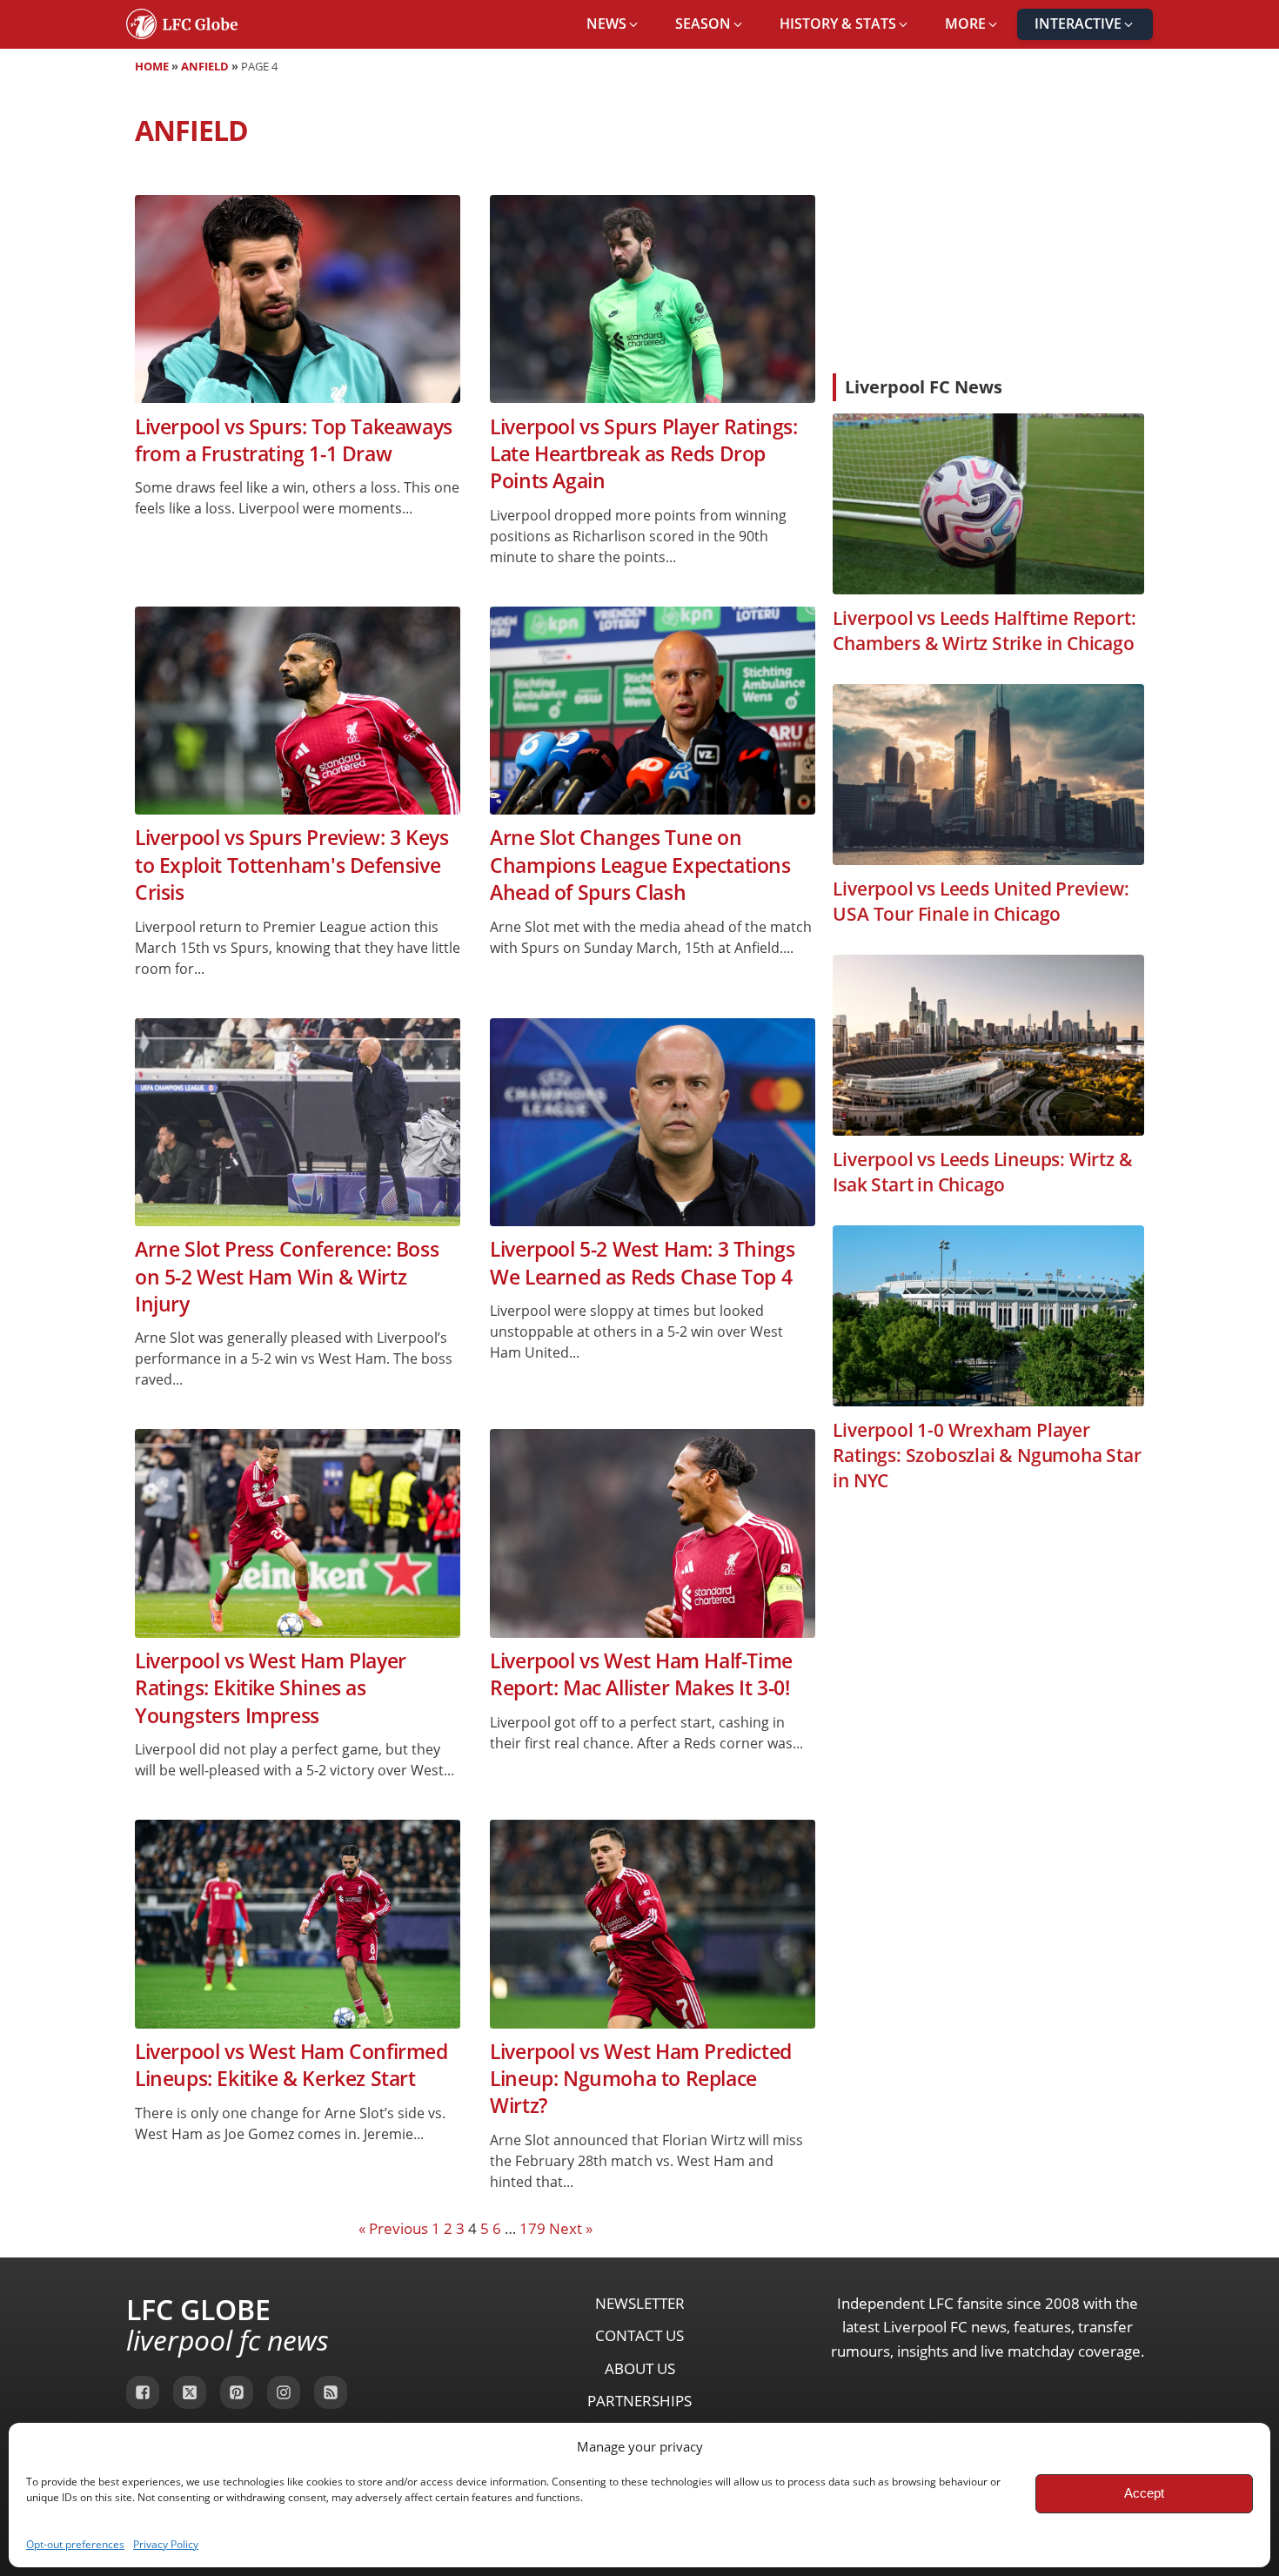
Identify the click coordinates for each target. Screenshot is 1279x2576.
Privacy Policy (166, 2544)
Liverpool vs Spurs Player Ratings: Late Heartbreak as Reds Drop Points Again (643, 454)
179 (532, 2228)
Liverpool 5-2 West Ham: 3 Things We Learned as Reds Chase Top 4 (642, 1263)
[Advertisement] (988, 230)
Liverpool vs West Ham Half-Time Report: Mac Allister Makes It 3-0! (641, 1674)
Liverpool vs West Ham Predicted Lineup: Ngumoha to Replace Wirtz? (641, 2079)
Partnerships (639, 2401)
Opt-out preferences (75, 2544)
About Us (640, 2368)
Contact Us (639, 2335)
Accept (1144, 2493)
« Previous (393, 2228)
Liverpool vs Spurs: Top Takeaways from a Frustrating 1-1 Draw (294, 440)
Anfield (205, 66)
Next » (571, 2228)
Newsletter (640, 2303)
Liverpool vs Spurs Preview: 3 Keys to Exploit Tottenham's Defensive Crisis (291, 865)
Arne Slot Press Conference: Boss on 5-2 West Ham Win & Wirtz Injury (287, 1277)
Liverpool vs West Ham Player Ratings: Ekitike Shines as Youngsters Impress (271, 1688)
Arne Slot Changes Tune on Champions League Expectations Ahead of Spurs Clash (640, 865)
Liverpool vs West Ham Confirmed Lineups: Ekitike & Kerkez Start (291, 2065)
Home (152, 66)
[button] (613, 24)
